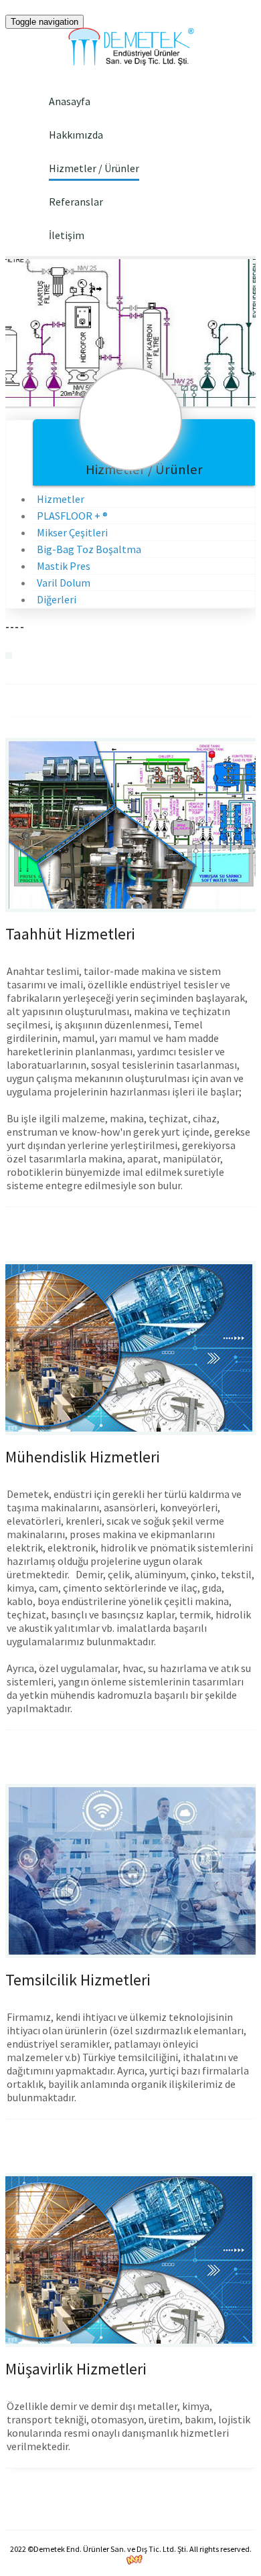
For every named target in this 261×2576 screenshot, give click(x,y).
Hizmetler (61, 499)
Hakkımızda (76, 135)
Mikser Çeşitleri (72, 532)
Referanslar (76, 202)
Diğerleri (57, 599)
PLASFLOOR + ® (72, 516)
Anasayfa (70, 101)
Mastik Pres (64, 566)
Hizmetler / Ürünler (94, 168)
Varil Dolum (64, 583)
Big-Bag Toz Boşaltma (89, 549)
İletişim (67, 235)
